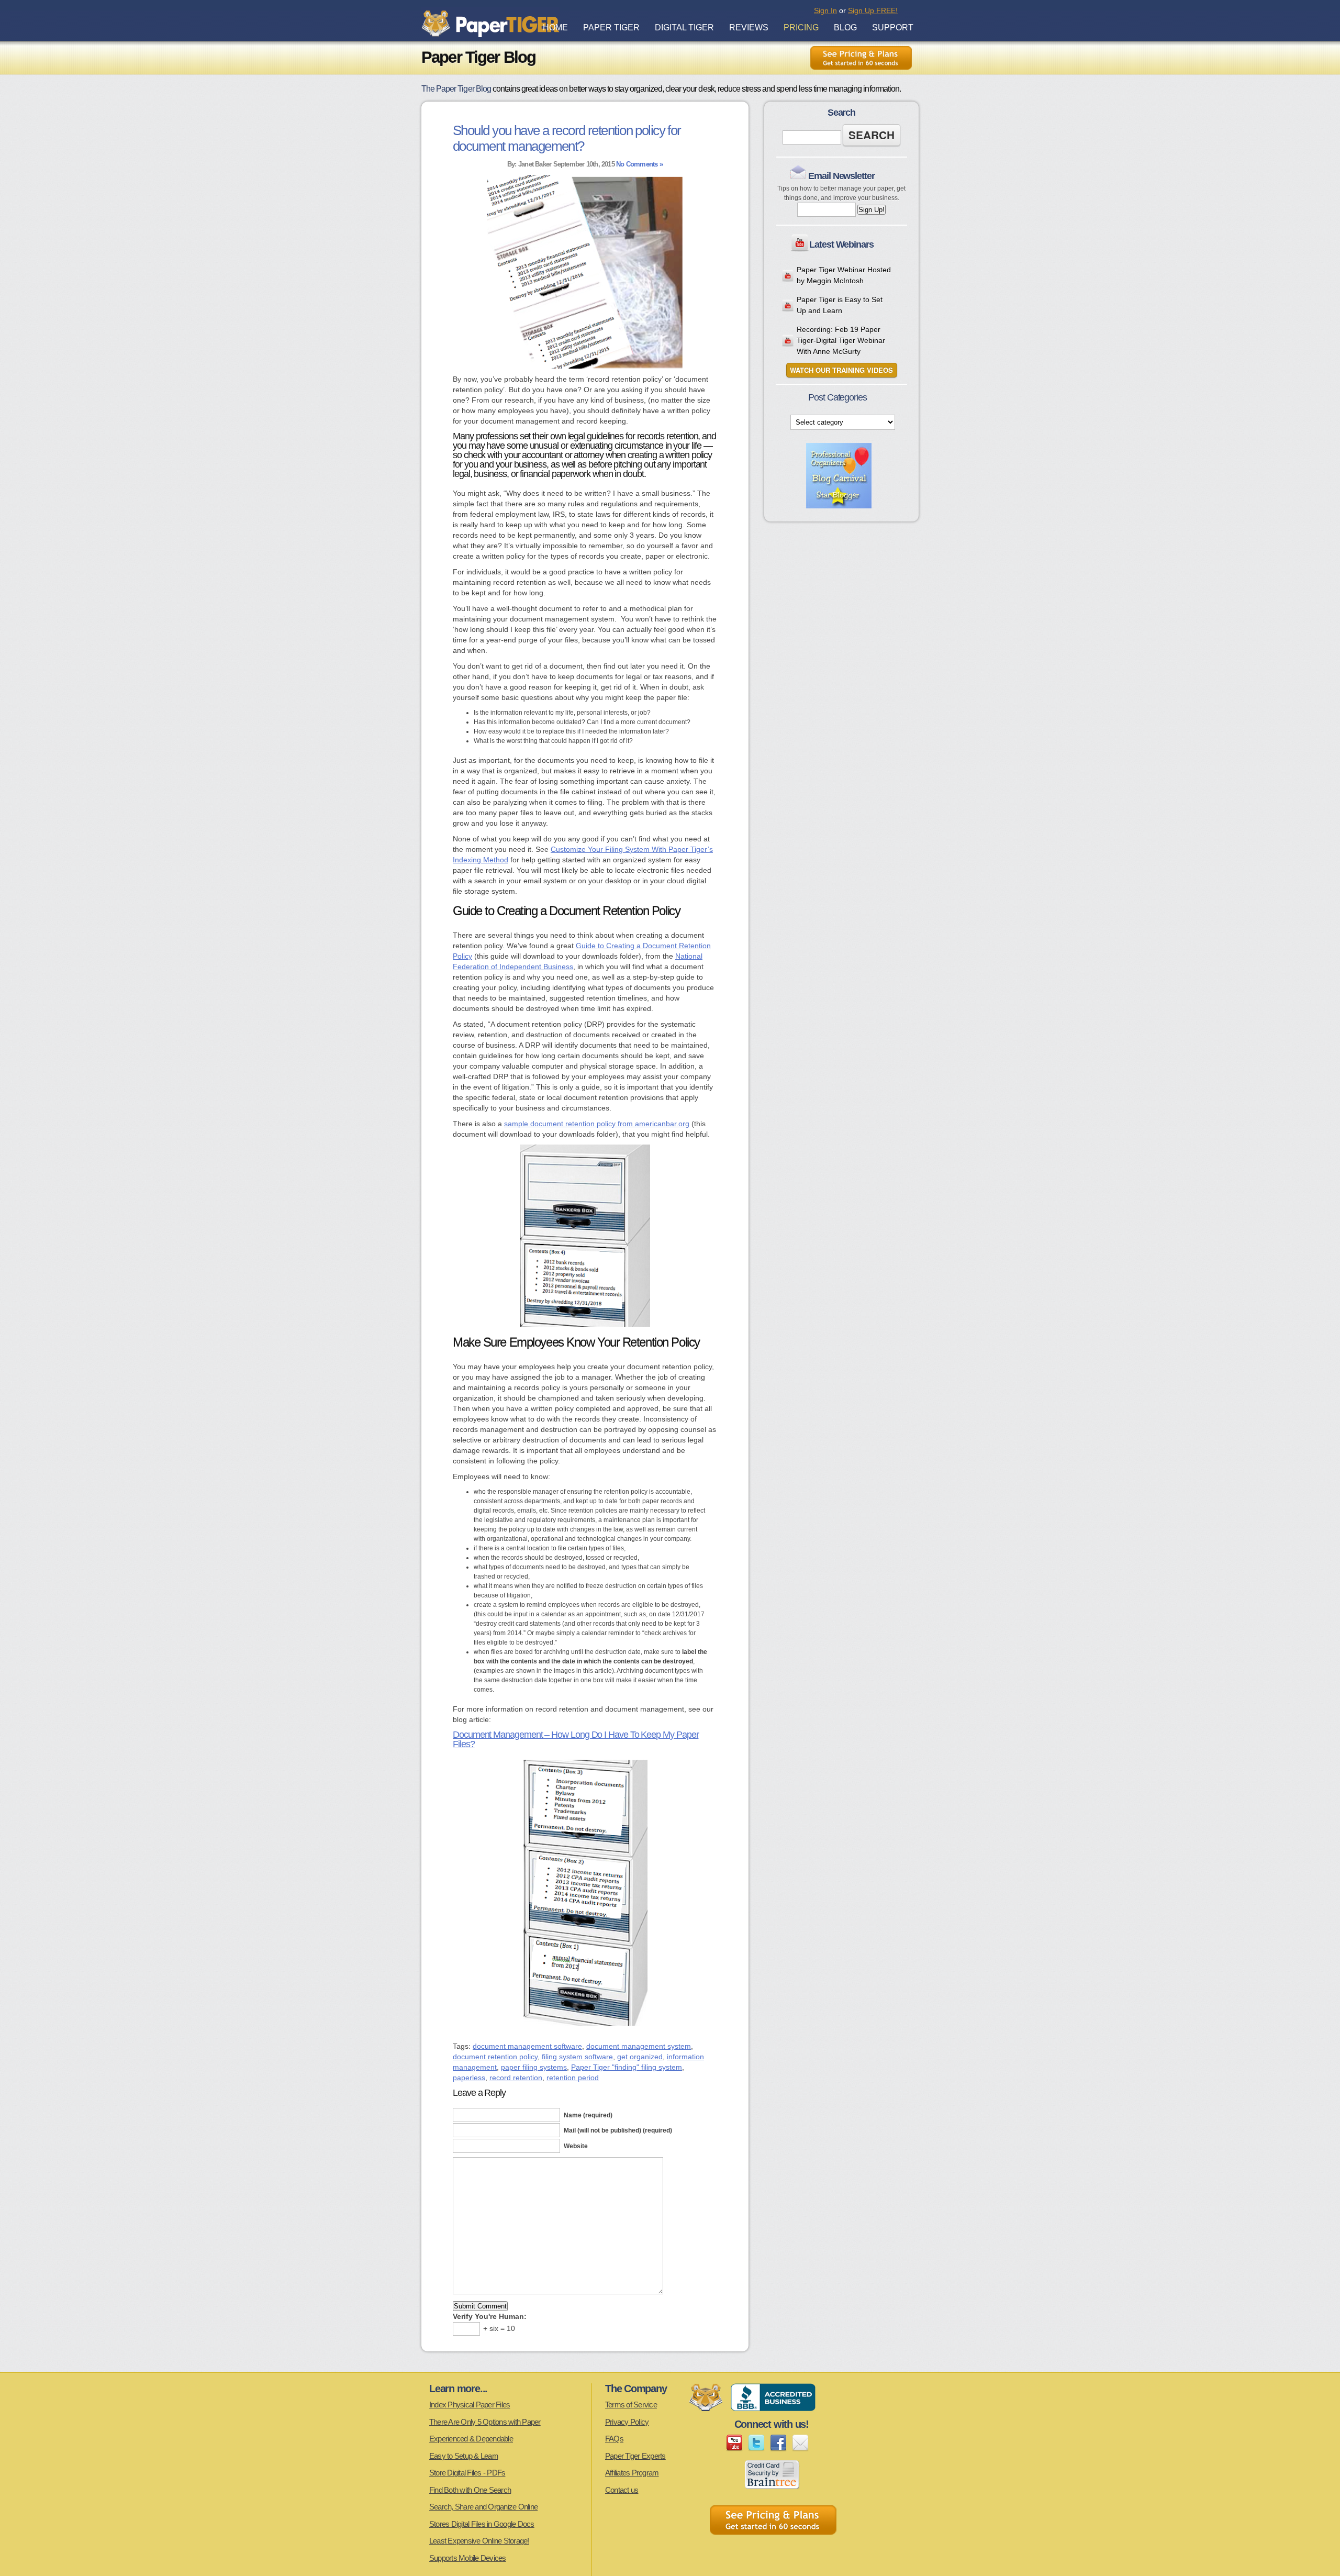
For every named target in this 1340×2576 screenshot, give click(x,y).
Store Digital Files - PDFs (467, 2473)
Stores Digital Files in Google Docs (482, 2524)
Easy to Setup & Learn (464, 2456)
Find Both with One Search (470, 2490)
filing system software (577, 2057)
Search (872, 135)
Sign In (825, 10)
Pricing (801, 27)
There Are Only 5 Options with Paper (485, 2422)
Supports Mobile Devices (468, 2558)
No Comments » (639, 164)
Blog (845, 27)
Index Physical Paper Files (470, 2405)
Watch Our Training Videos (841, 370)
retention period (573, 2078)
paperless (469, 2078)
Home (555, 27)
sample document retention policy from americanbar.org (597, 1124)
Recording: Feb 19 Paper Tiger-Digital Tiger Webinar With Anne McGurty (841, 340)
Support (893, 27)
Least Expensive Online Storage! (479, 2541)
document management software (527, 2046)
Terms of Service (631, 2405)
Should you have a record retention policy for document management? (567, 138)
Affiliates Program (632, 2473)
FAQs (614, 2439)
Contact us (622, 2490)
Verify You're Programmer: (490, 2316)
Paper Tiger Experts (635, 2456)
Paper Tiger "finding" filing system (627, 2067)
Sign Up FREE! (873, 10)
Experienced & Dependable (471, 2439)
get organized (640, 2057)
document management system (639, 2046)
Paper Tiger (611, 27)
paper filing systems (534, 2067)
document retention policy (495, 2057)
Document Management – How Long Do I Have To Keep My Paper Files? (576, 1739)
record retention (516, 2078)
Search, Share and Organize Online (483, 2507)
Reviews (749, 27)
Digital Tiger (684, 27)
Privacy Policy (627, 2422)
